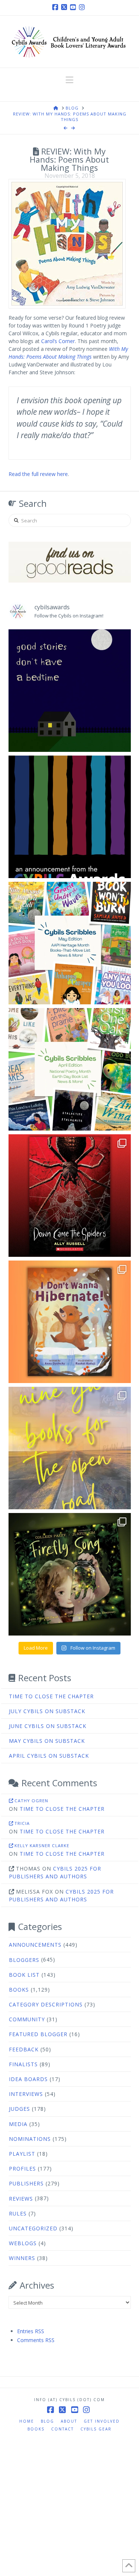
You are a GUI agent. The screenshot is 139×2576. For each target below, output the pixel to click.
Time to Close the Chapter (51, 1696)
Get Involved (102, 2421)
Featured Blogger (38, 2034)
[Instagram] (83, 7)
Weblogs (23, 2243)
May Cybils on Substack (47, 1741)
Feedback (24, 2049)
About (69, 2421)
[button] (69, 80)
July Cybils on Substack (47, 1711)
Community (27, 2019)
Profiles (22, 2169)
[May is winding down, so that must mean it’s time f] (70, 943)
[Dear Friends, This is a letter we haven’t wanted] (70, 817)
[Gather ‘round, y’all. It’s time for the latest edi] (70, 1069)
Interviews (26, 2094)
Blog (47, 2421)
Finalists (23, 2064)
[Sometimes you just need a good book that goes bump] (70, 1196)
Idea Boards (28, 2079)
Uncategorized (33, 2228)
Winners (22, 2258)
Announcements (35, 1945)
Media (18, 2124)
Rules (18, 2213)
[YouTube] (74, 7)
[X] (65, 7)
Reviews (21, 2199)
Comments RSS (36, 2340)
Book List (24, 1975)
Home (27, 2421)
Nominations (30, 2139)
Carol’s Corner (58, 341)
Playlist (22, 2154)
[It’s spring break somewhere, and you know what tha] (70, 1448)
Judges (19, 2109)
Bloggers (24, 1960)
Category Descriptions (46, 2004)
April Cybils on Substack (49, 1756)
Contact (62, 2429)
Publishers (26, 2183)
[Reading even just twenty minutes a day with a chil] (70, 691)
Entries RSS (31, 2331)
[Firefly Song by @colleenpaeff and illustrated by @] (70, 1574)
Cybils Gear (96, 2429)
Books (19, 1990)
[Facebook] (56, 7)
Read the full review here (38, 474)
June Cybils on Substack (48, 1726)
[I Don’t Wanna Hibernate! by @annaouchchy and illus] (70, 1322)
